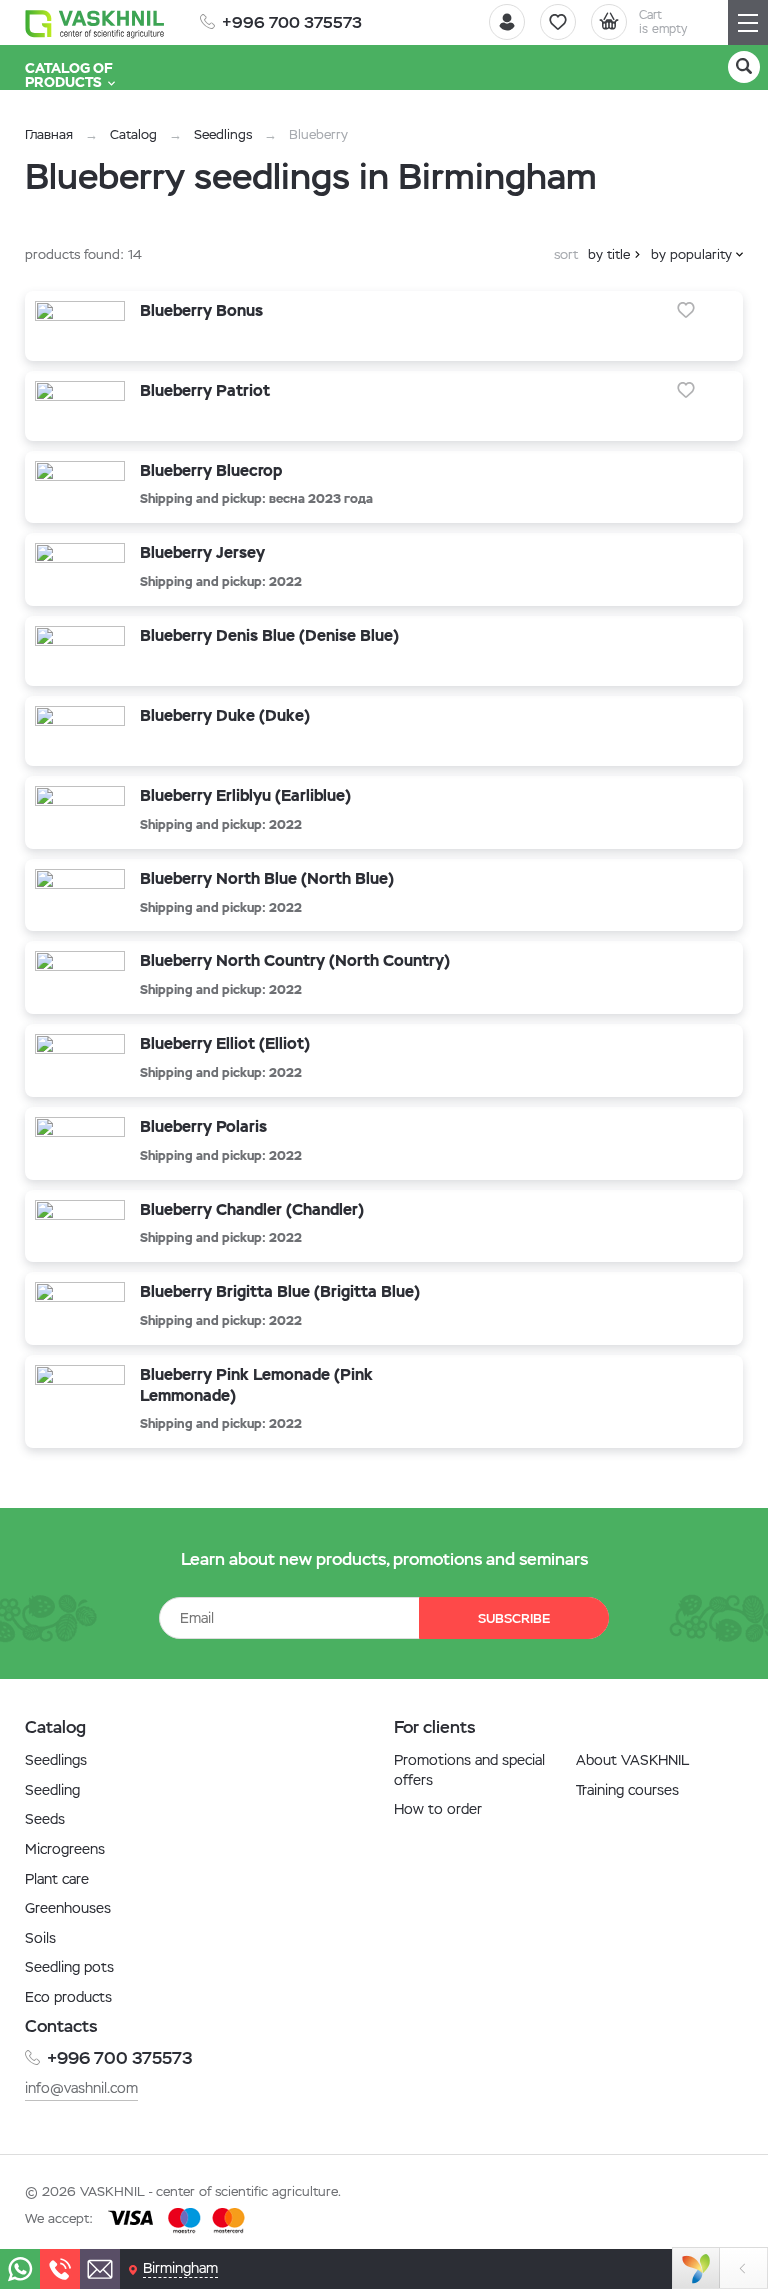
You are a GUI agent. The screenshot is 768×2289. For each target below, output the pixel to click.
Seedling (52, 1790)
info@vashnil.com (81, 2088)
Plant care (57, 1879)
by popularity (691, 254)
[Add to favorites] (686, 310)
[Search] (744, 67)
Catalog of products (69, 75)
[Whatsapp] (20, 2269)
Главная (49, 134)
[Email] (100, 2269)
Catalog (133, 134)
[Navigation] (748, 22)
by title (609, 254)
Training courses (627, 1790)
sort (566, 254)
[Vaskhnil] (95, 23)
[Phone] (60, 2269)
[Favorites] (558, 22)
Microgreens (65, 1849)
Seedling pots (69, 1967)
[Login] (507, 22)
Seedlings (223, 134)
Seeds (45, 1819)
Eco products (68, 1997)
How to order (438, 1809)
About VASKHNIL (632, 1760)
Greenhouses (68, 1908)
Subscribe (514, 1618)
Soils (40, 1938)
